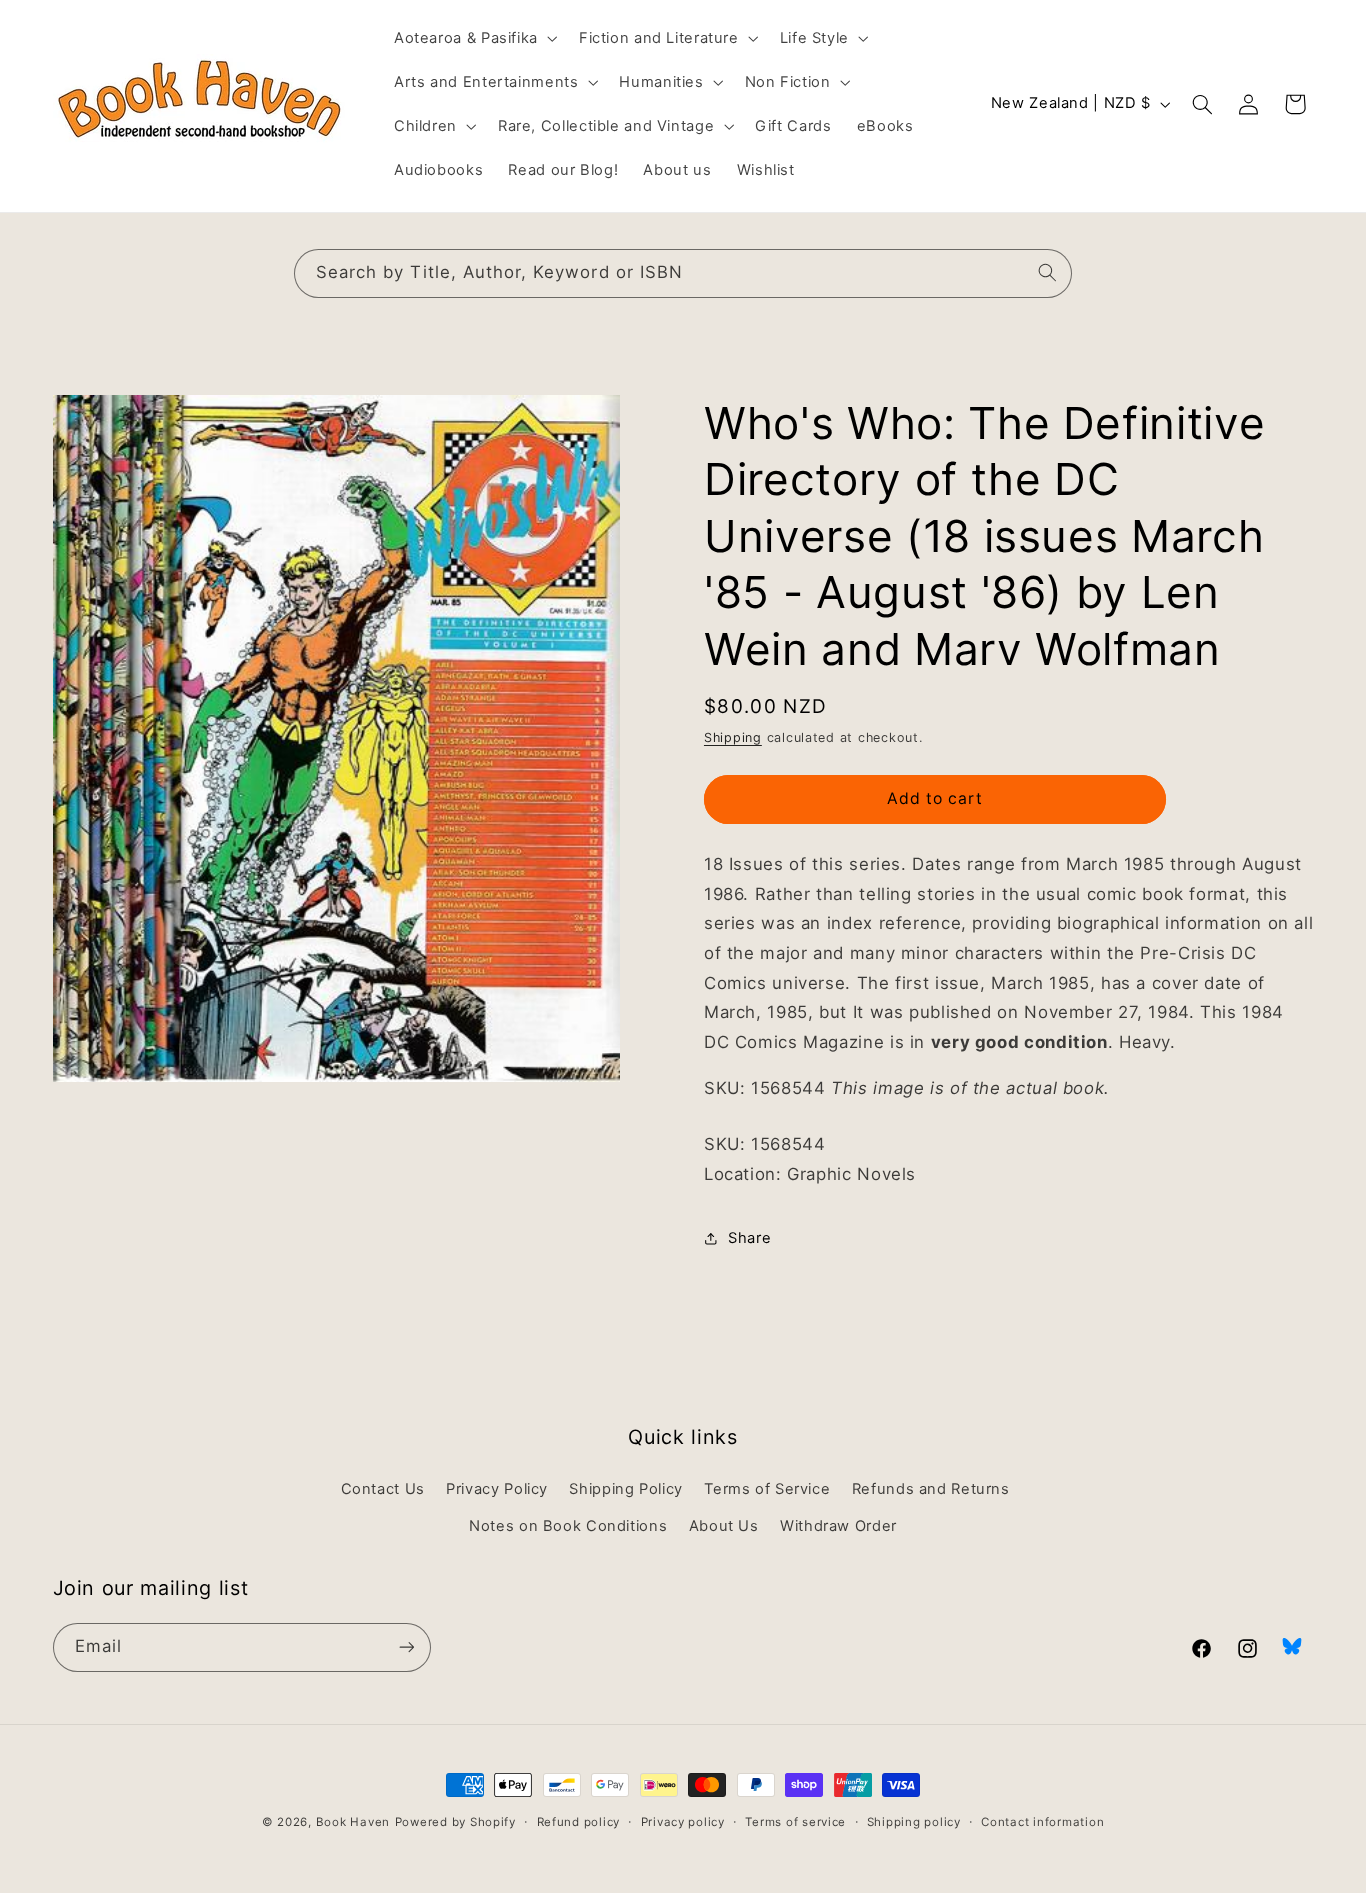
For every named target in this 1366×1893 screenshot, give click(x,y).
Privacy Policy (497, 1489)
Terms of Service (767, 1489)
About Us (724, 1526)
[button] (473, 38)
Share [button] (749, 1238)
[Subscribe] (406, 1647)
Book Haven (353, 1822)
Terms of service (795, 1822)
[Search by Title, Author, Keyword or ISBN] (1048, 273)
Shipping (733, 737)
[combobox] (683, 273)
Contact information (1042, 1822)
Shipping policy (914, 1822)
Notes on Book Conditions (568, 1526)
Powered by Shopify (455, 1822)
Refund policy (579, 1822)
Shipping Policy (625, 1489)
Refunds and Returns (931, 1489)
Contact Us (383, 1489)
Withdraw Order (838, 1526)
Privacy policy (683, 1822)
